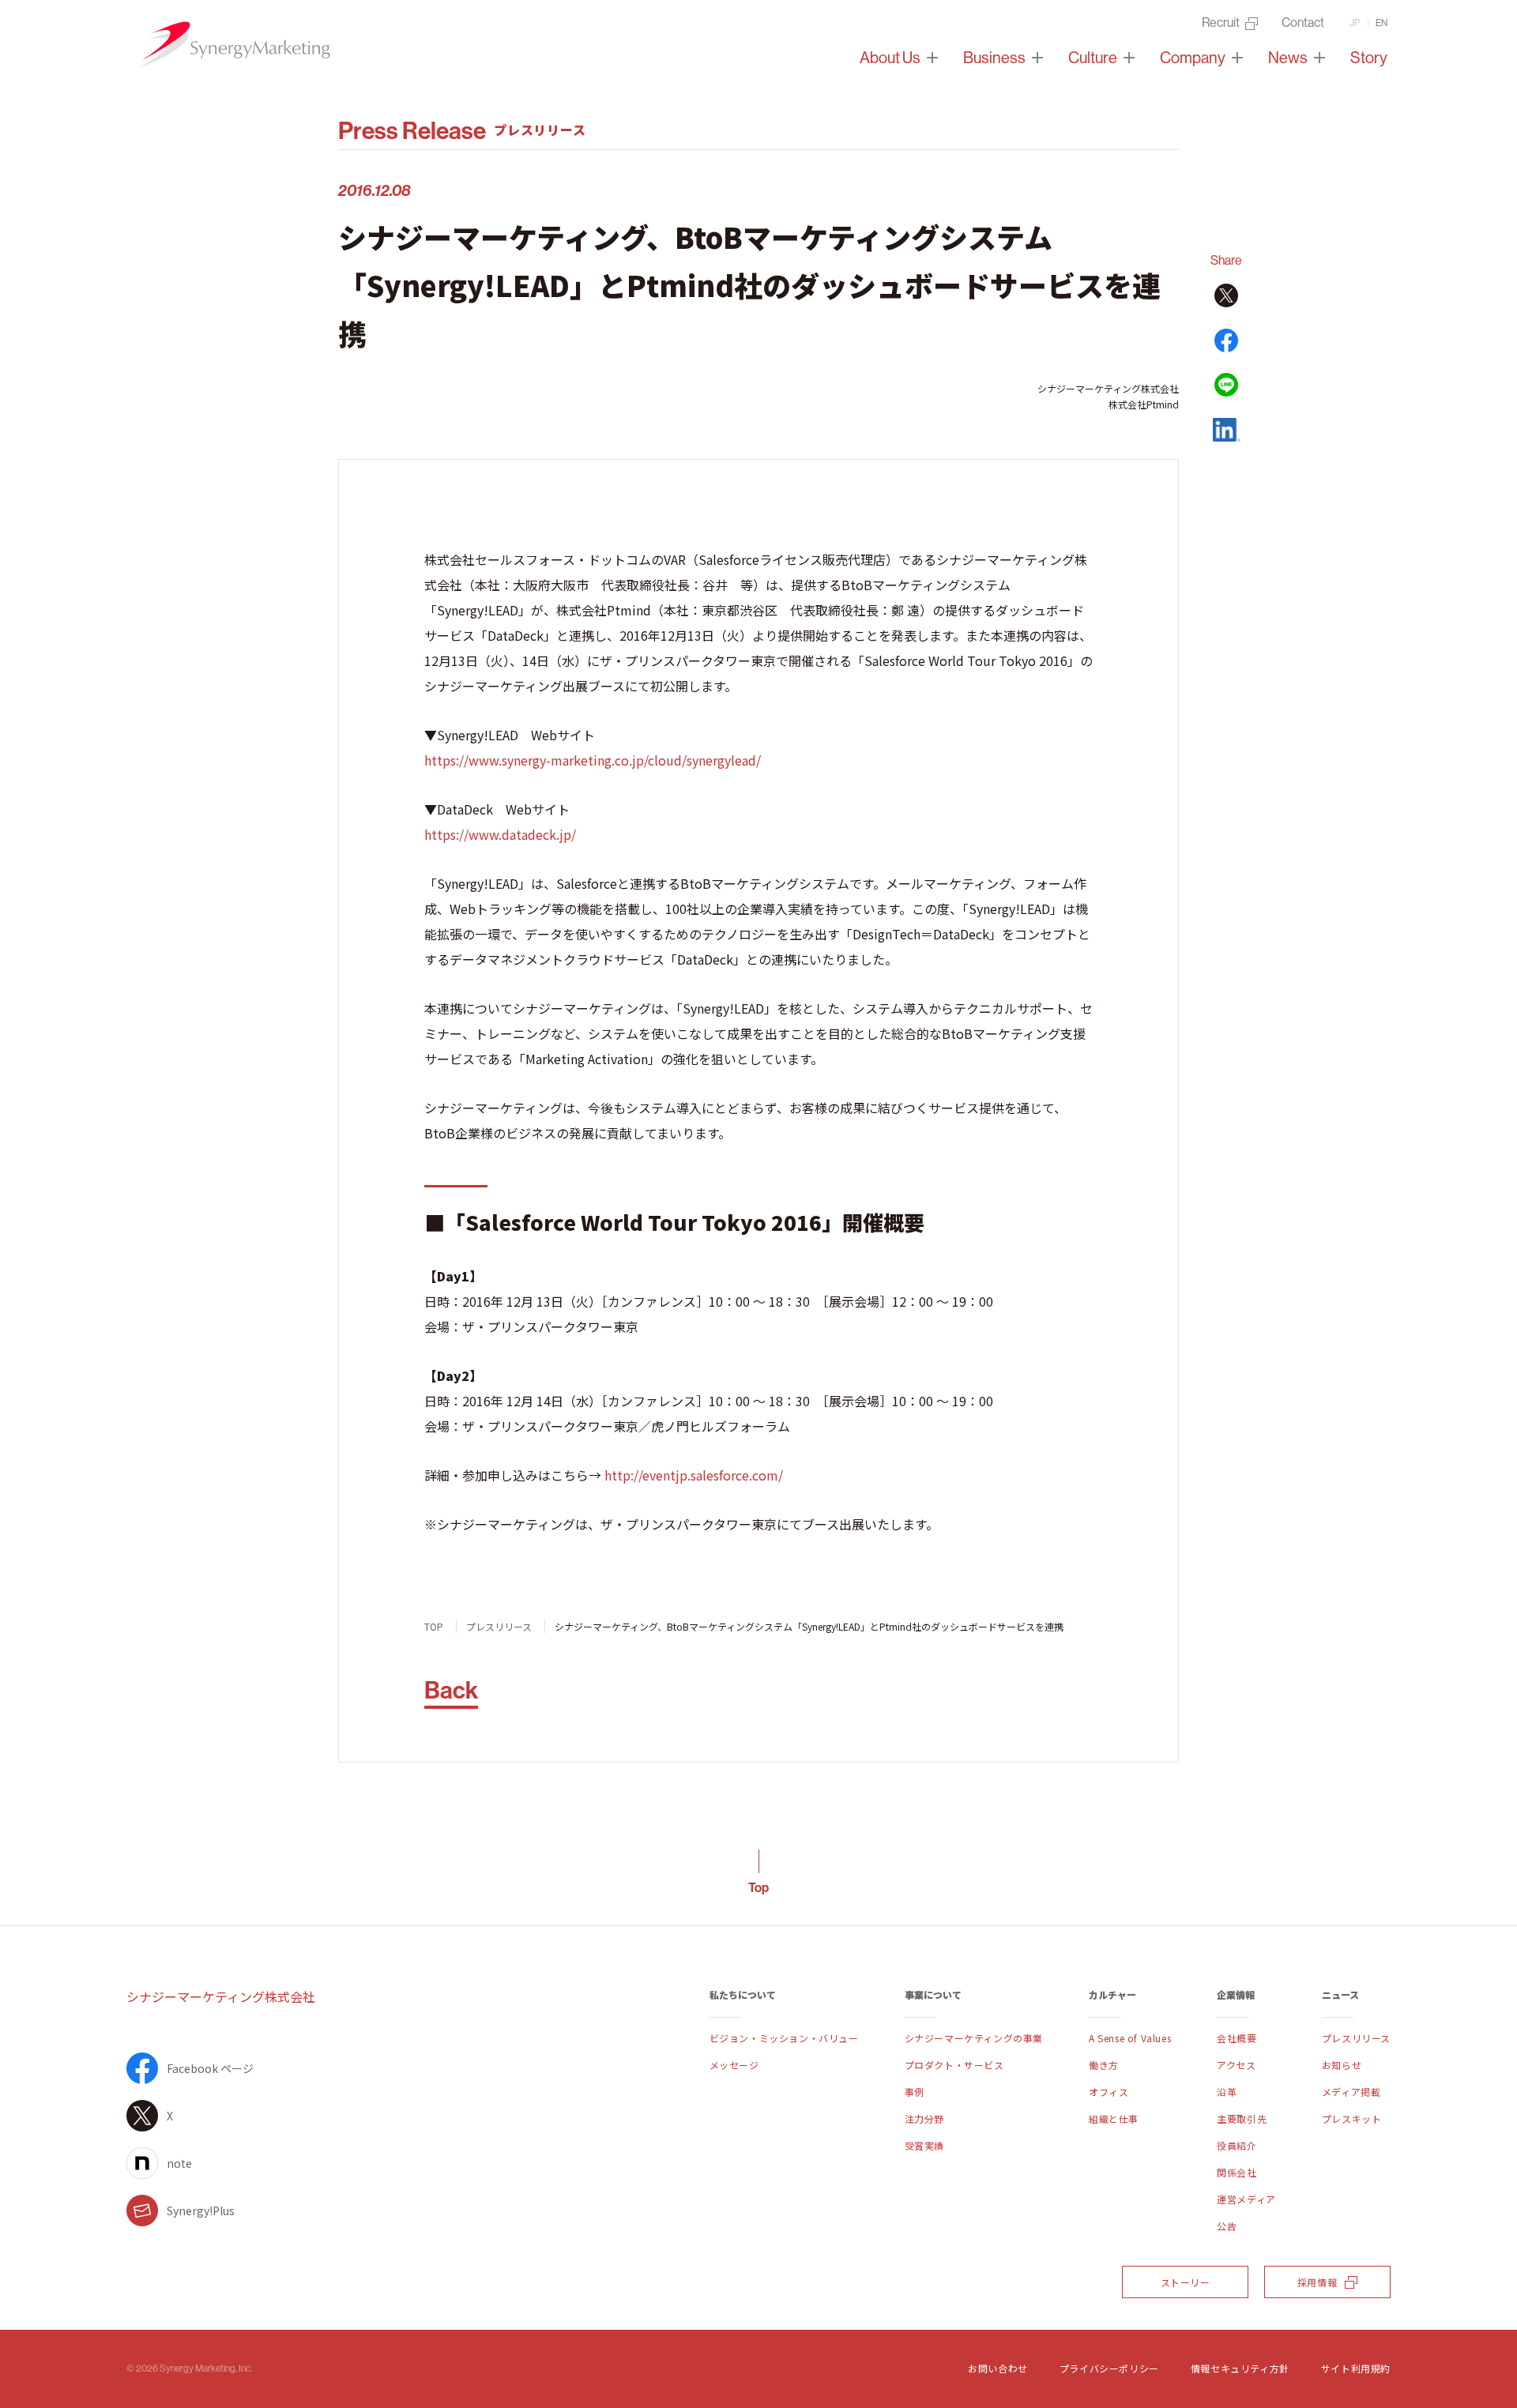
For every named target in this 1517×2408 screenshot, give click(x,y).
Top (758, 1887)
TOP (434, 1626)
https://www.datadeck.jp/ (500, 834)
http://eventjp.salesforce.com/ (694, 1475)
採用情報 (1317, 2282)
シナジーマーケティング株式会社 (221, 1996)
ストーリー (1186, 2282)
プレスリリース (499, 1626)
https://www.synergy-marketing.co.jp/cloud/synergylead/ (593, 760)
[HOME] (233, 45)
